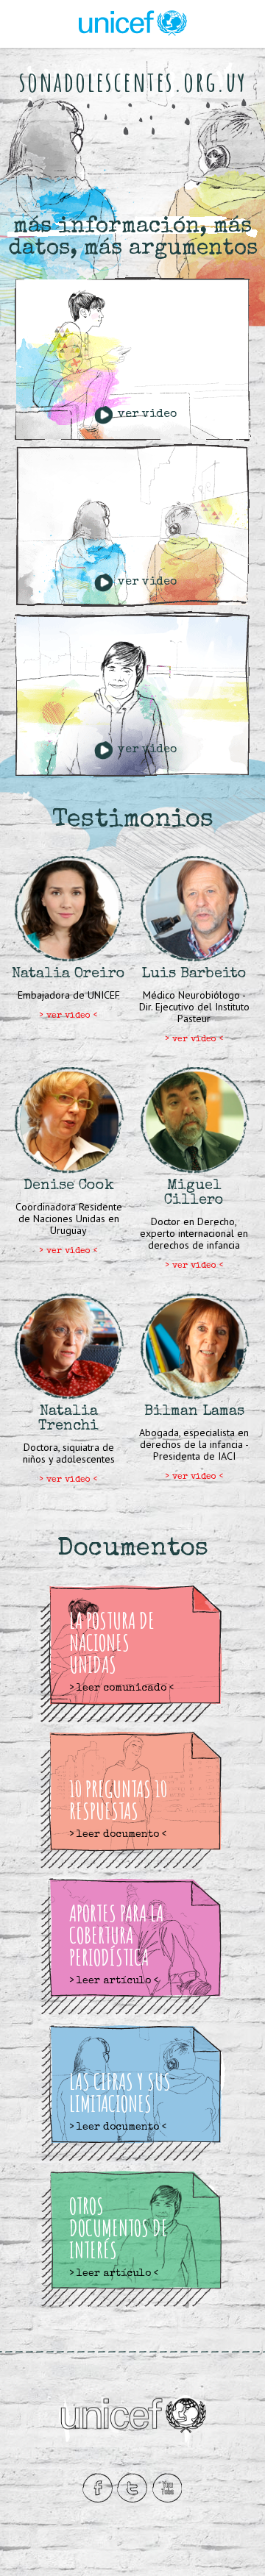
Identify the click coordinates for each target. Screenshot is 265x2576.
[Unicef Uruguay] (133, 13)
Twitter (132, 2488)
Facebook (98, 2488)
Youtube (167, 2488)
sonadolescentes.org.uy (133, 81)
